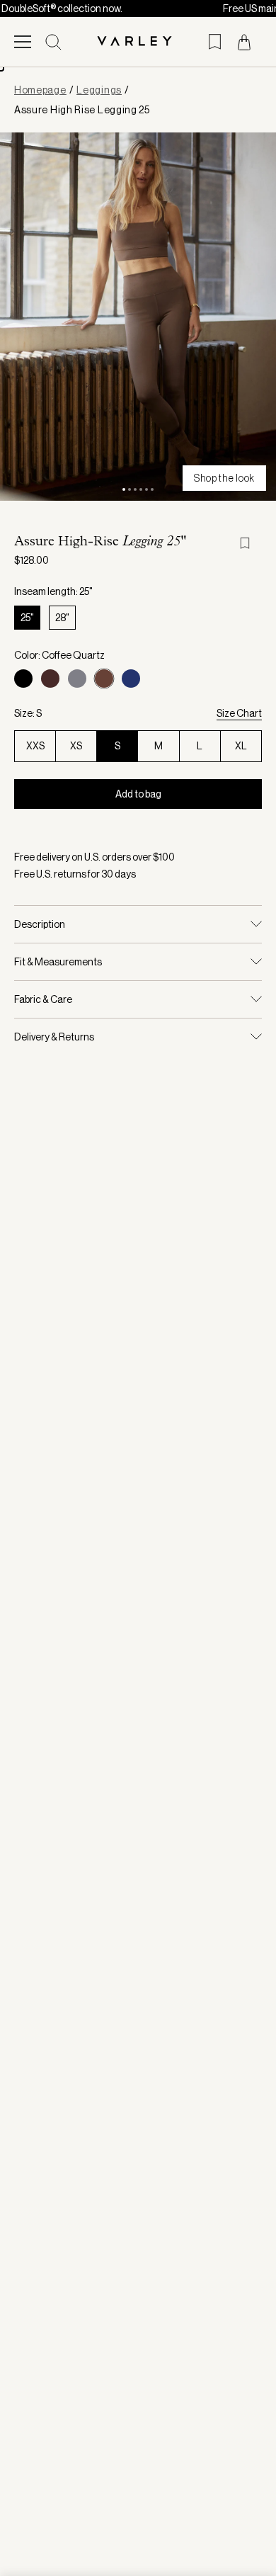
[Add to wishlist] (251, 543)
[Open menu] (23, 42)
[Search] (53, 42)
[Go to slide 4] (141, 489)
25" (27, 618)
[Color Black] (23, 679)
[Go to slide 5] (146, 489)
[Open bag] (244, 42)
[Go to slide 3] (135, 489)
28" (62, 618)
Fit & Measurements (58, 962)
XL (241, 746)
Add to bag (138, 794)
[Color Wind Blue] (77, 679)
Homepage (40, 90)
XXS (35, 746)
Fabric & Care (43, 999)
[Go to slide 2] (130, 489)
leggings (99, 90)
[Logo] (138, 42)
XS (76, 746)
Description (40, 924)
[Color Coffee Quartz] (104, 679)
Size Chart (239, 713)
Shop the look (224, 478)
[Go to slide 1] (124, 489)
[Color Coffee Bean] (50, 679)
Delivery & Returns (54, 1037)
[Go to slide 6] (152, 489)
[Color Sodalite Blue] (131, 679)
